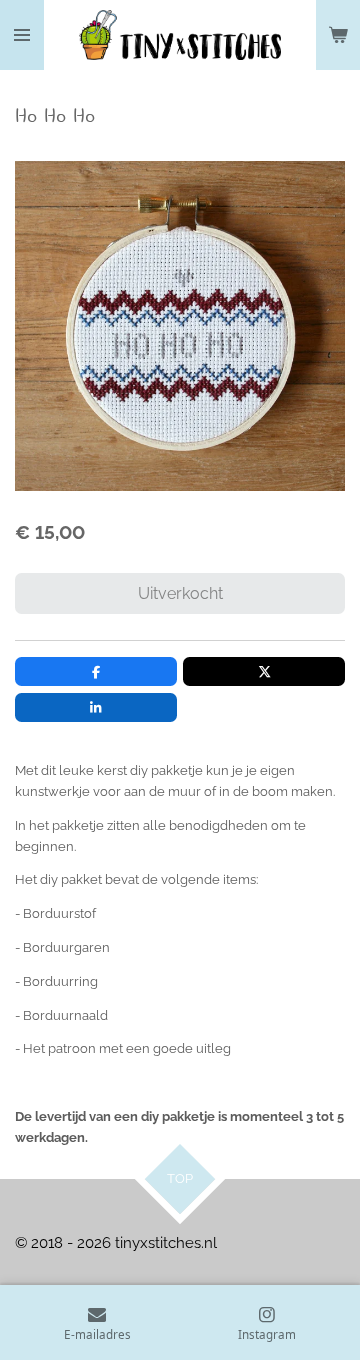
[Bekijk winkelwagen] (338, 35)
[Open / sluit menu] (22, 35)
